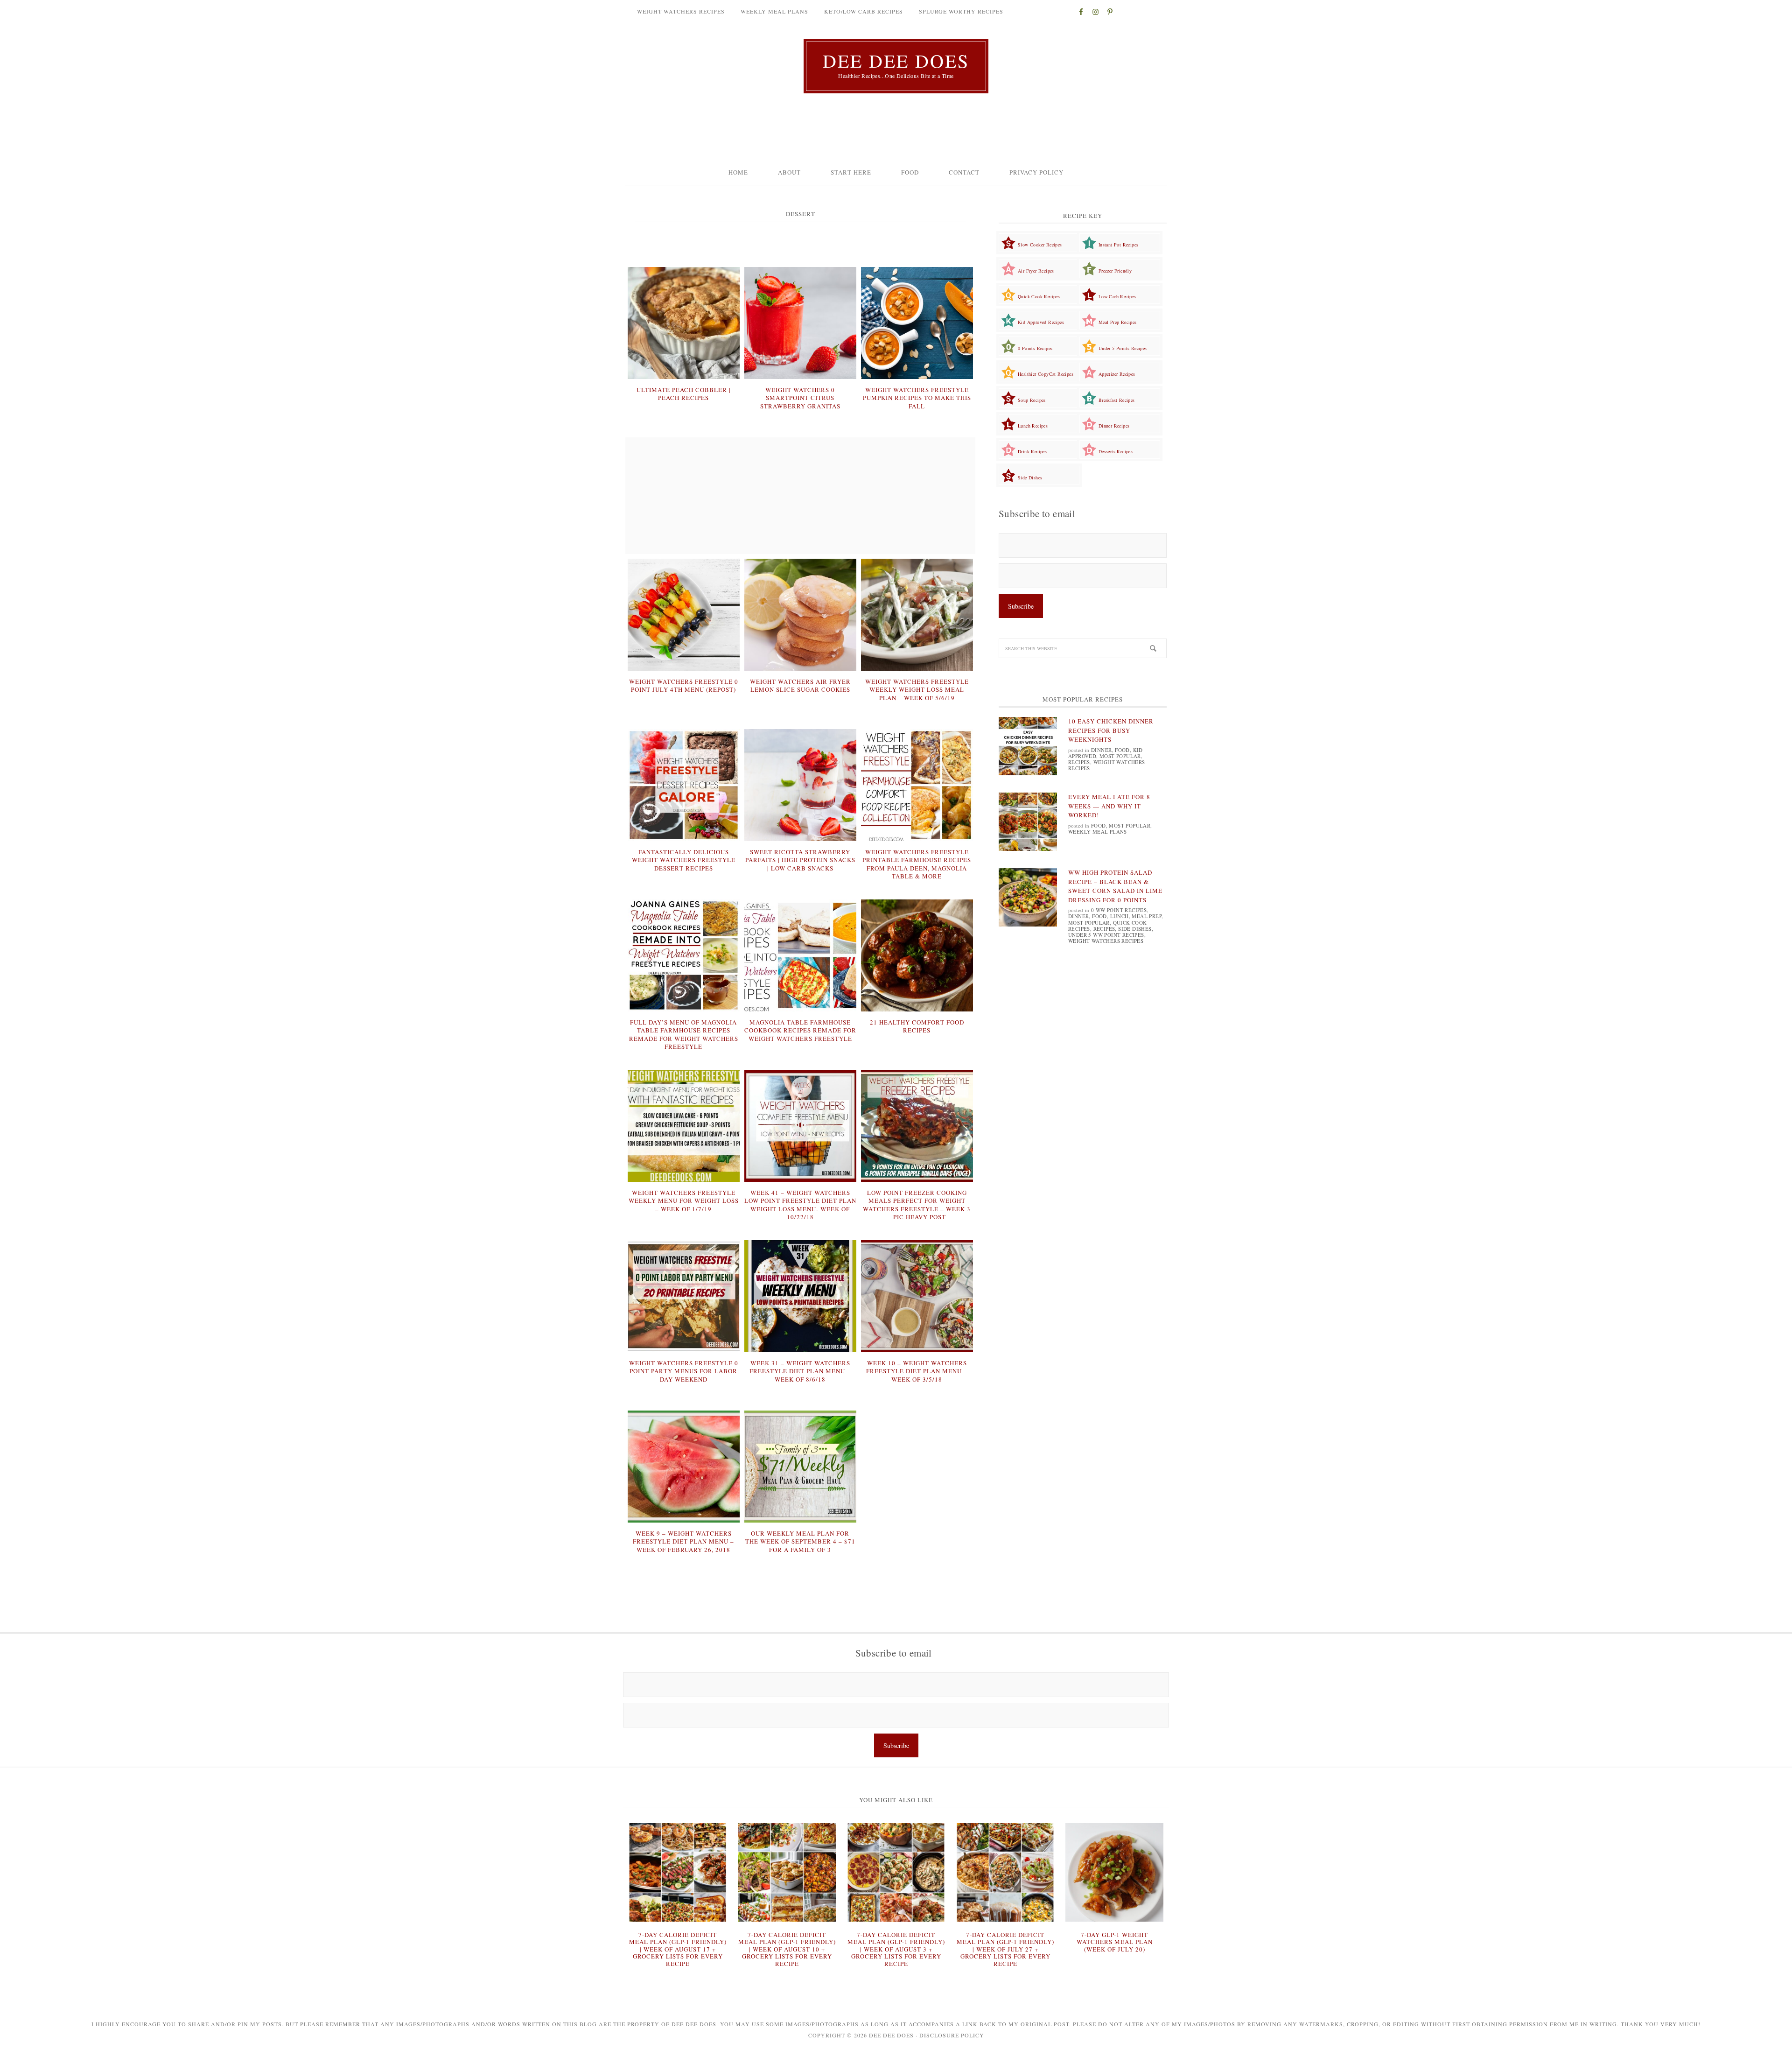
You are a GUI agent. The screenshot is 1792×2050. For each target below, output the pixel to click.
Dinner (1101, 750)
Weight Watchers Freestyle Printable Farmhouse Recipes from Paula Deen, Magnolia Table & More (917, 864)
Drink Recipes (1032, 451)
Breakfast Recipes (1117, 400)
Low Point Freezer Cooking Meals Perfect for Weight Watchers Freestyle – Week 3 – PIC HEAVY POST (917, 1205)
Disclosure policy (952, 2035)
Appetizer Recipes (1117, 374)
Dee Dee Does (896, 61)
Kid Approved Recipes (1041, 322)
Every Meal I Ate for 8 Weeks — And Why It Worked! (1109, 806)
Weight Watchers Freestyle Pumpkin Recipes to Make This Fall (917, 398)
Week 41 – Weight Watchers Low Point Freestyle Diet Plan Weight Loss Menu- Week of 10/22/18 (800, 1205)
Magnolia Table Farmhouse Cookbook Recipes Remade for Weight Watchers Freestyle (800, 1030)
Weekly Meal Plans (1098, 832)
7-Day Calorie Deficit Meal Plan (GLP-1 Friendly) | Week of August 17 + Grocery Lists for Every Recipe (678, 1949)
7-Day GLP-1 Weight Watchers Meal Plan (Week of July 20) (1115, 1942)
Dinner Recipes (1114, 426)
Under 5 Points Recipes (1123, 348)
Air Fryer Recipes (1036, 271)
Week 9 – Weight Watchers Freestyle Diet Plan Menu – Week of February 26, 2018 (683, 1541)
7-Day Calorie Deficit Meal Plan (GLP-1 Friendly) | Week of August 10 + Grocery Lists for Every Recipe (787, 1949)
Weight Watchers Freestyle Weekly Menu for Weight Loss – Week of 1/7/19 (684, 1201)
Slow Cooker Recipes (1040, 245)
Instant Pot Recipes (1119, 245)
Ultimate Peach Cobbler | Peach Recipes (684, 394)
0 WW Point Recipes (1119, 910)
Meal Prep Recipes (1118, 322)
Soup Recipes (1032, 400)
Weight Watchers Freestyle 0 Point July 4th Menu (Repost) (684, 686)
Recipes (1079, 762)
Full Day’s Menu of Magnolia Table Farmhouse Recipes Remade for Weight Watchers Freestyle (684, 1035)
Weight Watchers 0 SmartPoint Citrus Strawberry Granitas (800, 398)
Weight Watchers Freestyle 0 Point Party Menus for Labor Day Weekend (684, 1371)
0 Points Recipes (1035, 348)
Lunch (1120, 916)
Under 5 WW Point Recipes (1106, 935)
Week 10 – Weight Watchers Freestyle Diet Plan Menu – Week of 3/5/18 (917, 1371)
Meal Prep (1147, 916)
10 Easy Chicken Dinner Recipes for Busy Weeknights (1111, 730)
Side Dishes (1030, 477)
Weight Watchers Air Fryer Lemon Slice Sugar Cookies (800, 686)
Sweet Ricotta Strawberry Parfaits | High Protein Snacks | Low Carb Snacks (800, 860)
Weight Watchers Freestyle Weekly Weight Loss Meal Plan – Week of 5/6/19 (917, 690)
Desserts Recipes (1116, 451)
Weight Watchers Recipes (1107, 765)
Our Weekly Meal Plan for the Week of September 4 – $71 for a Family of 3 (800, 1541)
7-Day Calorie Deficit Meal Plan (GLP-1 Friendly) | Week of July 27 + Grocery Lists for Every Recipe (1005, 1949)
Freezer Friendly (1115, 271)
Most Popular (1120, 756)
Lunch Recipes (1033, 426)
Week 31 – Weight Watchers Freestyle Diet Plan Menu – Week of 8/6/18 (800, 1371)
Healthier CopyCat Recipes (1046, 374)
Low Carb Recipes (1117, 296)
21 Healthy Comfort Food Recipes (917, 1026)
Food (1122, 750)
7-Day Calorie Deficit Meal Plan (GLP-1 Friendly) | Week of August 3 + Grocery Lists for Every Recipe (896, 1949)
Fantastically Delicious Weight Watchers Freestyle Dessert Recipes (684, 860)
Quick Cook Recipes (1039, 296)
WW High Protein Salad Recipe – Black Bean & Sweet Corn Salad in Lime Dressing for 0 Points (1115, 886)
